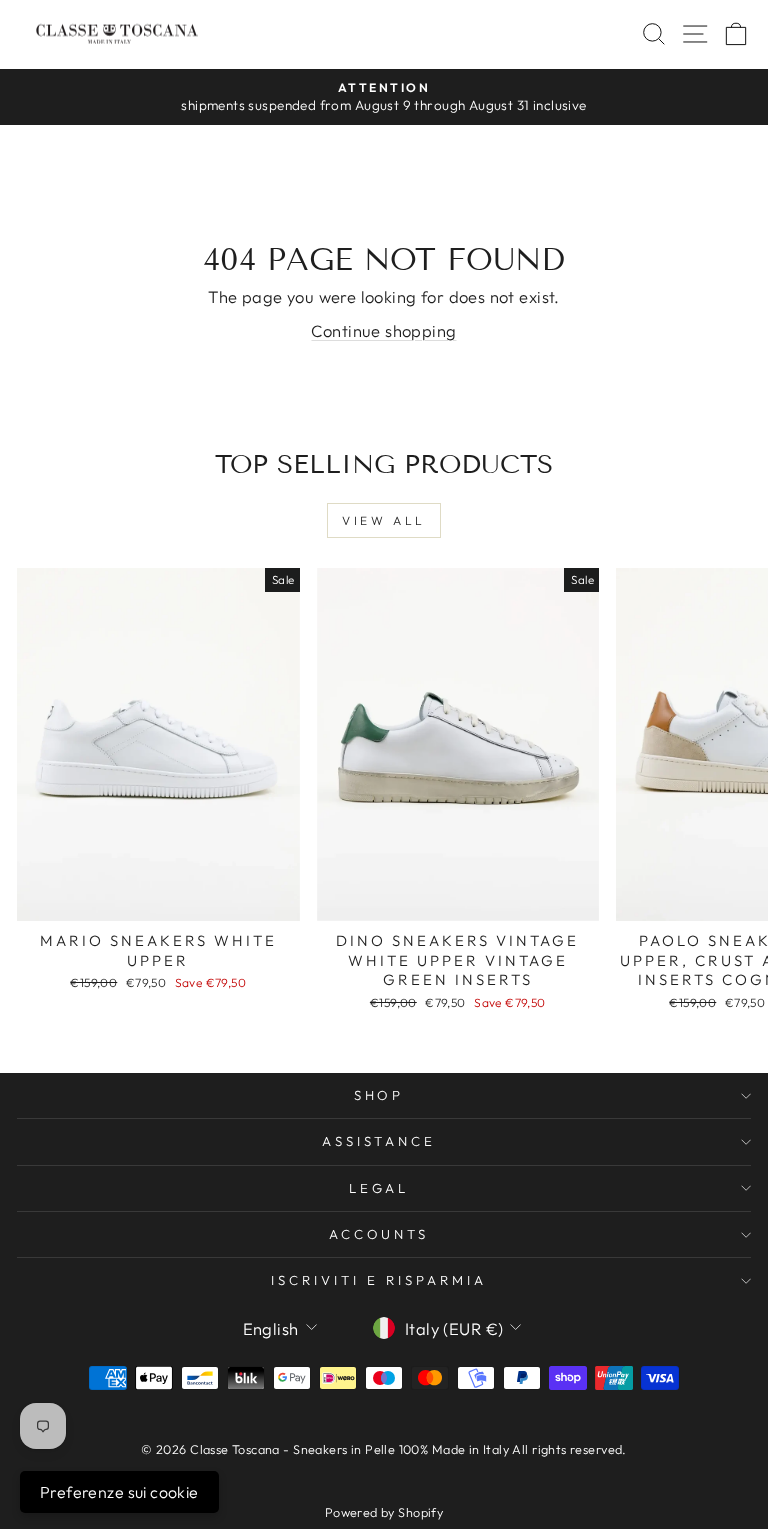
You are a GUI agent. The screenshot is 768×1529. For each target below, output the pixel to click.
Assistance (379, 1141)
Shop (379, 1095)
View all (384, 520)
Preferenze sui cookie (119, 1492)
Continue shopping (383, 330)
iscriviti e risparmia (378, 1280)
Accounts (379, 1234)
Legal (379, 1188)
